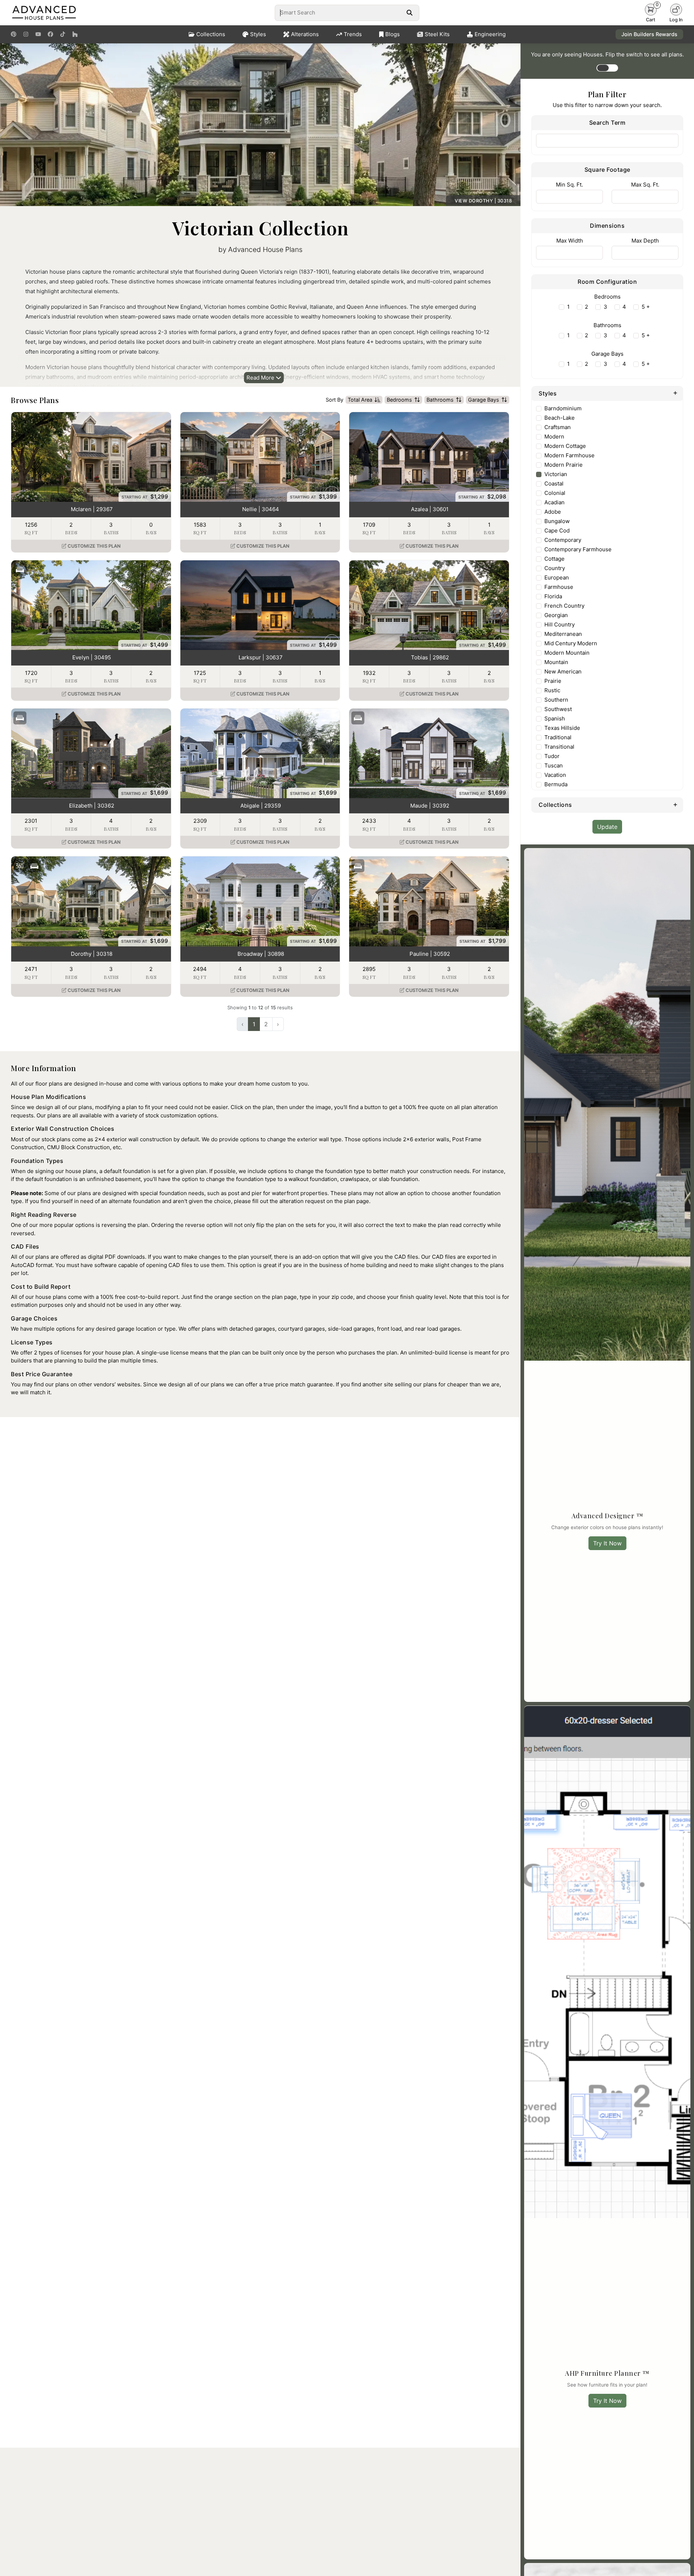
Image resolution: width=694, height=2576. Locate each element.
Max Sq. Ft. (645, 185)
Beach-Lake (560, 418)
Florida (553, 596)
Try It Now (607, 1543)
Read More (261, 378)
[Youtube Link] (38, 34)
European (557, 577)
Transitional (559, 747)
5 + (646, 307)
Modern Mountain (567, 653)
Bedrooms (399, 400)
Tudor (552, 756)
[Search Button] (409, 13)
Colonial (555, 493)
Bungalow (557, 521)
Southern (556, 700)
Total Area (360, 400)
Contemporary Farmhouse (578, 549)
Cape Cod (557, 530)
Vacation (555, 775)
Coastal (554, 483)
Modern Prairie (564, 465)
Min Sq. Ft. (569, 185)
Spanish (555, 718)
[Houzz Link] (75, 34)
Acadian (554, 502)
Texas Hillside (562, 728)
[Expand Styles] (675, 393)
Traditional (558, 737)
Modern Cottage (565, 446)
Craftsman (558, 427)
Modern (554, 437)
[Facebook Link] (50, 34)
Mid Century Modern (571, 643)
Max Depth (645, 241)
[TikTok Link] (63, 34)
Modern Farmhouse (569, 455)
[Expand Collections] (675, 804)
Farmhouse (559, 587)
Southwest (558, 709)
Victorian (556, 474)
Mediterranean (563, 634)
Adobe (553, 512)
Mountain (556, 662)
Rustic (552, 690)
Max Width (570, 241)
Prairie (553, 681)
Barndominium (563, 408)
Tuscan (554, 765)
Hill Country (560, 624)
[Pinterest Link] (14, 34)
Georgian (556, 615)
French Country (564, 606)
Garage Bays (484, 400)
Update (607, 827)
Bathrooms (440, 400)
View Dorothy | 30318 (483, 201)
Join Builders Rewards (649, 34)
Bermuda (556, 784)
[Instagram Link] (26, 34)
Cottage (554, 559)
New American (563, 671)
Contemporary (563, 540)
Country (555, 568)
